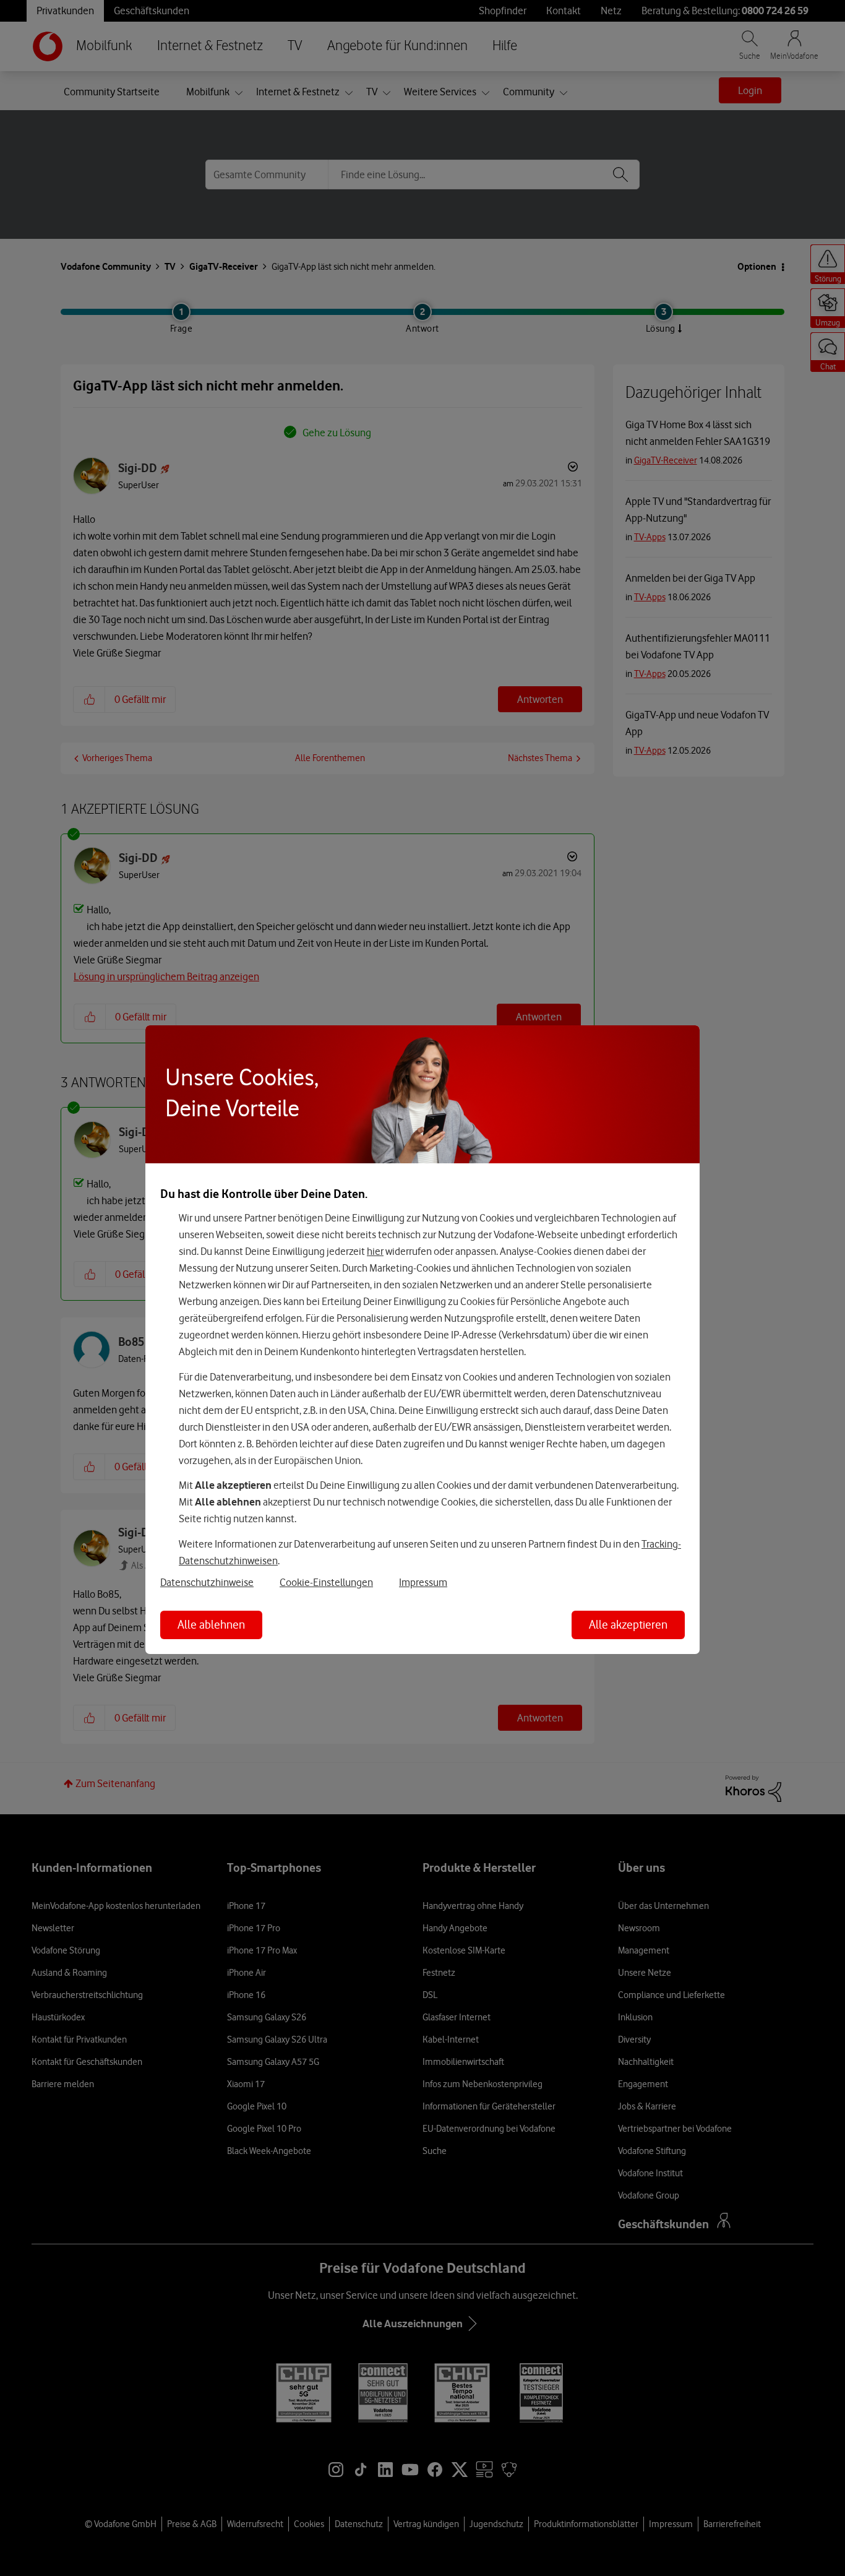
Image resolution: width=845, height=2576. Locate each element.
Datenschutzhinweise (207, 1582)
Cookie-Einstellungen (326, 1582)
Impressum (423, 1582)
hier (375, 1251)
